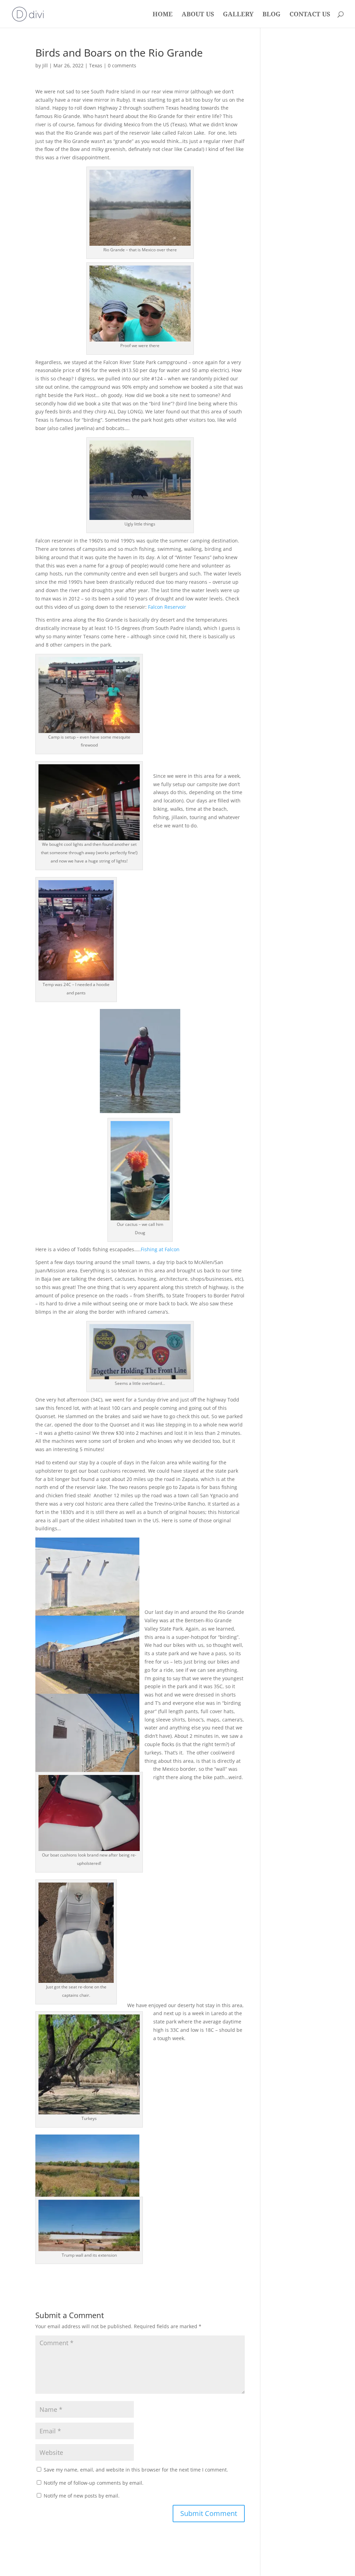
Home (163, 15)
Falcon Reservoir (167, 607)
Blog (271, 15)
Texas (96, 65)
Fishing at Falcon (160, 1249)
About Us (198, 15)
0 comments (122, 65)
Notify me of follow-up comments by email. (94, 2483)
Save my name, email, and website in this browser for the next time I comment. (136, 2470)
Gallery (238, 15)
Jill (45, 65)
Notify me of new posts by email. (82, 2496)
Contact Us (310, 15)
